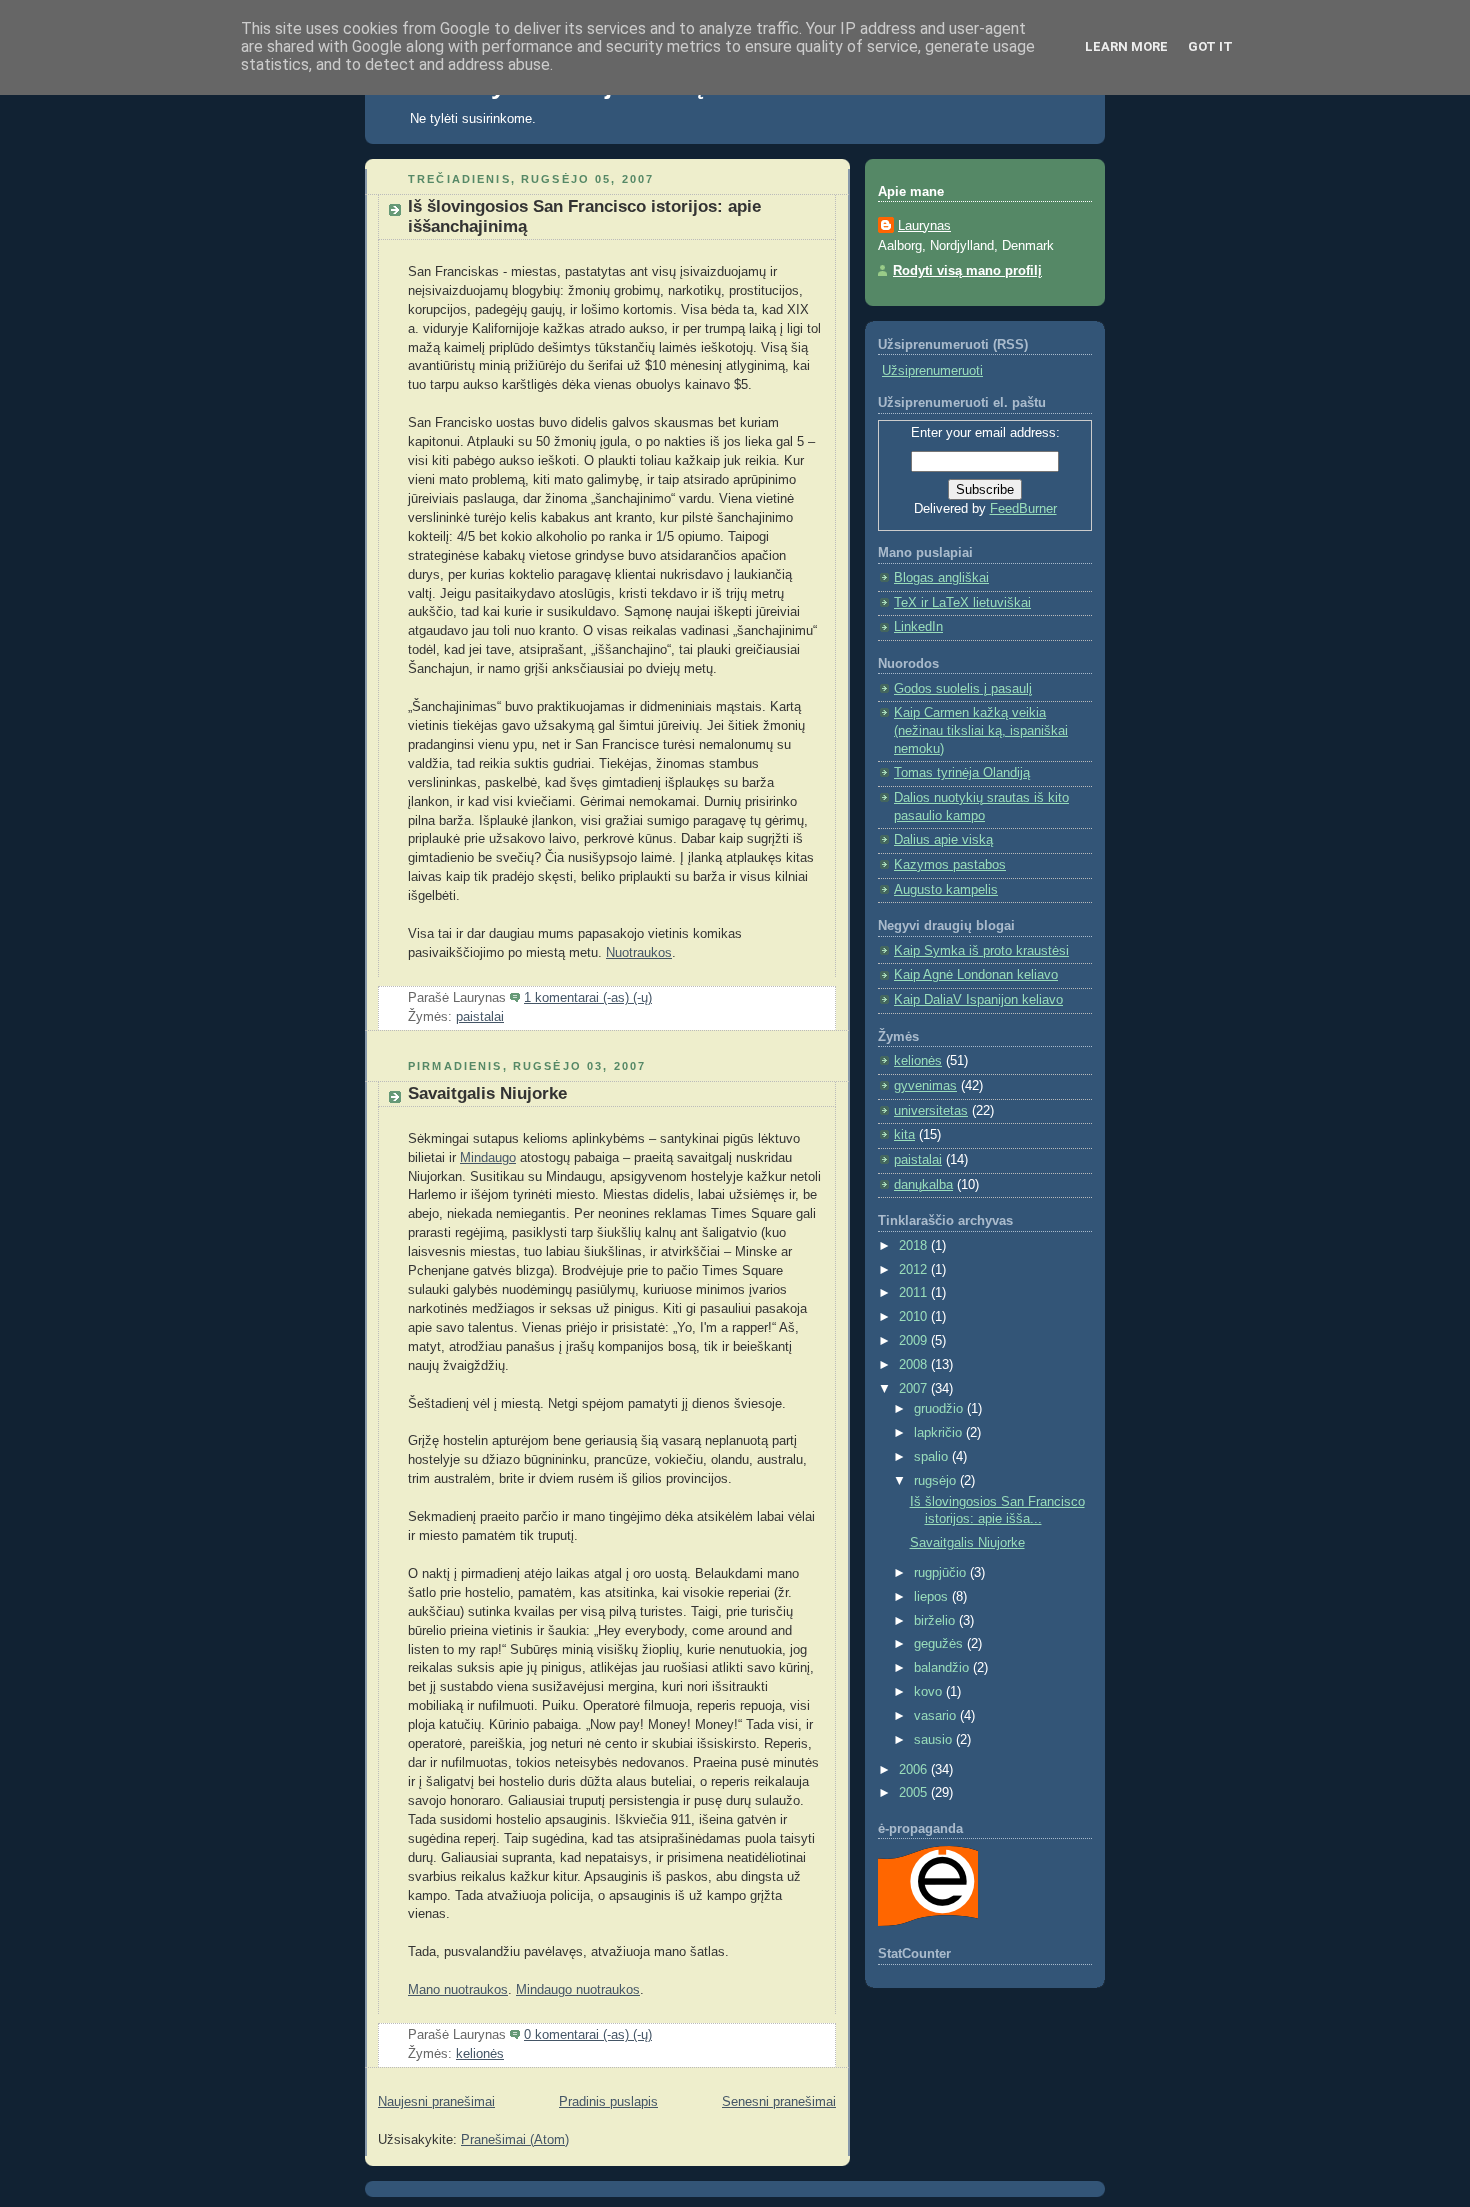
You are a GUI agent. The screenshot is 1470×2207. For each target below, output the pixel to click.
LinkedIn (918, 627)
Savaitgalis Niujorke (487, 1093)
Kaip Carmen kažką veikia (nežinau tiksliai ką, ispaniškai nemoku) (981, 730)
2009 (915, 1341)
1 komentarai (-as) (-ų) (588, 998)
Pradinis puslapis (608, 2102)
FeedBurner (1023, 509)
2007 (915, 1389)
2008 (915, 1365)
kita (904, 1135)
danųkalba (923, 1185)
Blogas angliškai (941, 578)
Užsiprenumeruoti (932, 371)
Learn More (1126, 46)
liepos (933, 1597)
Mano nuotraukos (458, 1990)
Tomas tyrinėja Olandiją (962, 773)
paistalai (480, 1017)
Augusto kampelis (946, 890)
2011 (915, 1293)
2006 (915, 1770)
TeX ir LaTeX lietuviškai (962, 603)
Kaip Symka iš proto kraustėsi (981, 951)
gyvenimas (925, 1086)
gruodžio (940, 1409)
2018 (915, 1246)
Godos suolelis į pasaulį (963, 689)
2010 (915, 1317)
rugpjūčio (942, 1573)
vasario (937, 1716)
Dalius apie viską (943, 840)
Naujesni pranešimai (436, 2102)
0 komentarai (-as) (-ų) (588, 2035)
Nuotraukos (639, 953)
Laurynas (924, 226)
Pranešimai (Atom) (515, 2140)
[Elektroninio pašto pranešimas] (658, 998)
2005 (915, 1793)
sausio (935, 1740)
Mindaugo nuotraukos (578, 1990)
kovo (930, 1692)
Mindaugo (488, 1158)
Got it (1210, 46)
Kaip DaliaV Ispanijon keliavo (978, 1000)
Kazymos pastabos (950, 865)
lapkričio (940, 1433)
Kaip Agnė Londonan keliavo (976, 975)
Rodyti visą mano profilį (967, 271)
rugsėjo (937, 1481)
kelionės (480, 2054)
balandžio (943, 1668)
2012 (915, 1270)
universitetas (931, 1111)
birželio (936, 1621)
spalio (933, 1457)
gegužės (940, 1644)
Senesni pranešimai (779, 2102)
